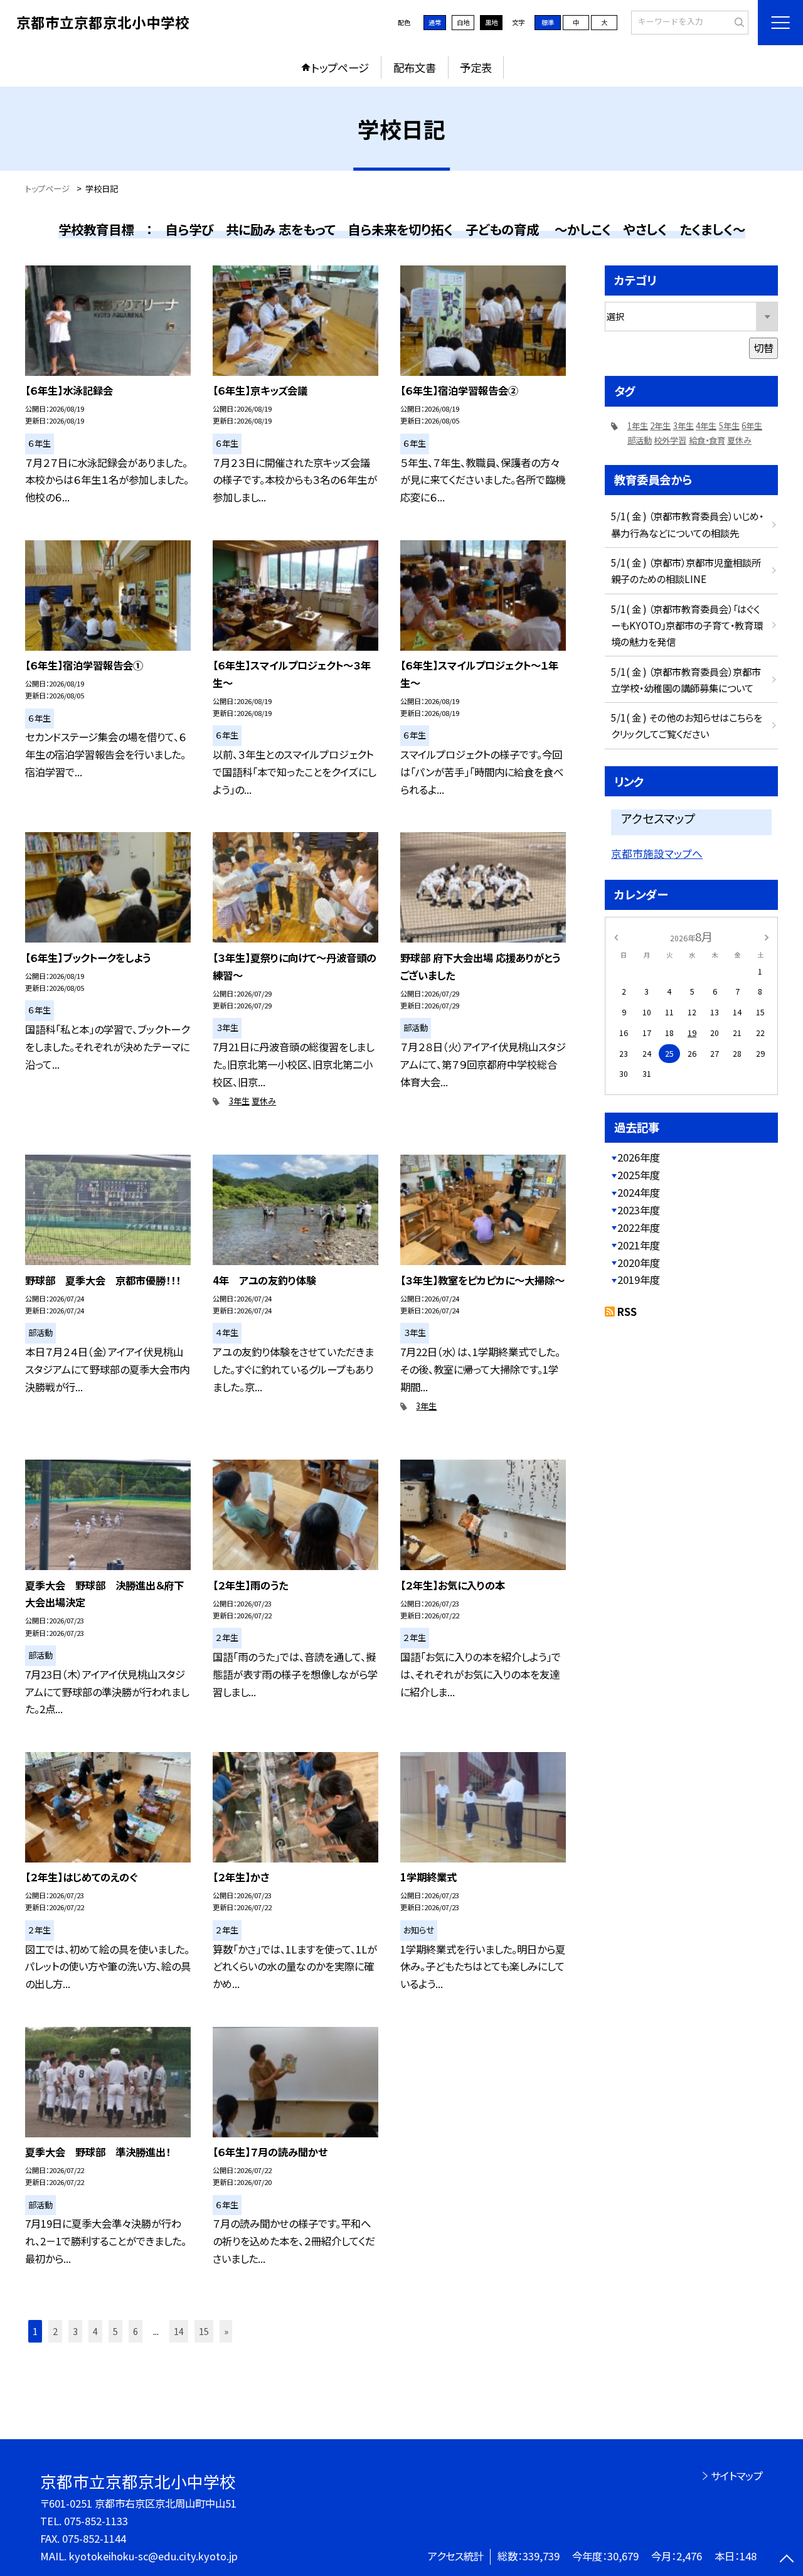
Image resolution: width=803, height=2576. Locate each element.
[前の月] (616, 936)
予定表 (476, 67)
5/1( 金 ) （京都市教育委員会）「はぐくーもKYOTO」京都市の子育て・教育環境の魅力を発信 (687, 625)
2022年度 (639, 1227)
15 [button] (204, 2331)
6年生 (752, 426)
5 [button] (115, 2331)
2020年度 (639, 1263)
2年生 (660, 426)
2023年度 (639, 1210)
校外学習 (670, 440)
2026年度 (639, 1157)
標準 (548, 22)
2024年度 (639, 1192)
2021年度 (639, 1245)
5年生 (729, 426)
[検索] (737, 22)
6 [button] (136, 2331)
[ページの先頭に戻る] (787, 2560)
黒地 (491, 22)
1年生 (638, 426)
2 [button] (55, 2331)
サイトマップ (737, 2476)
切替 (763, 348)
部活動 (640, 440)
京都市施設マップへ (657, 853)
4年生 (706, 426)
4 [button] (95, 2331)
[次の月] (767, 936)
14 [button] (179, 2331)
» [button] (226, 2331)
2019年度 (639, 1280)
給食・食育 (707, 440)
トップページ (340, 67)
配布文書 (415, 67)
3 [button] (75, 2331)
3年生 (239, 1101)
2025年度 (639, 1175)
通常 (435, 22)
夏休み (264, 1101)
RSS (627, 1312)
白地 (463, 22)
